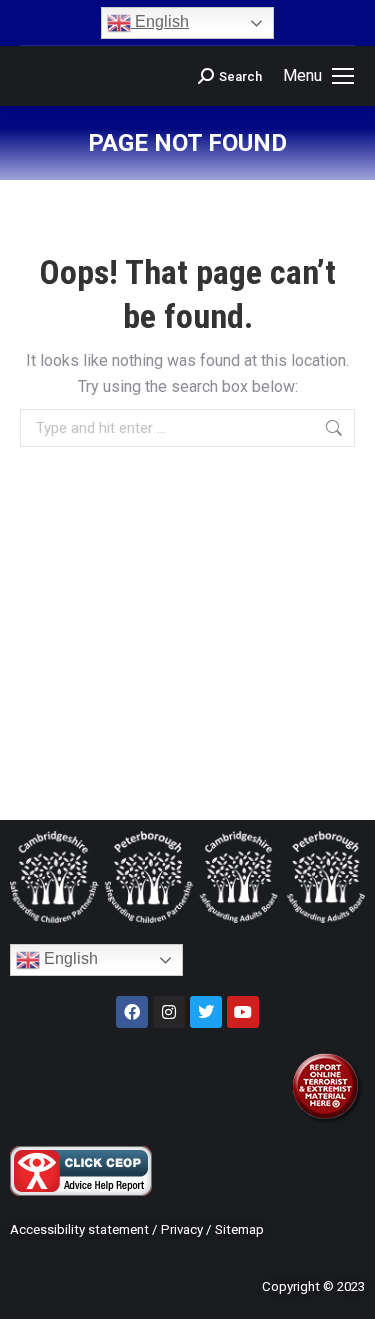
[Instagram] (169, 1012)
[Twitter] (206, 1012)
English (160, 21)
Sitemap (239, 1229)
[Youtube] (243, 1012)
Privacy (182, 1229)
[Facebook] (132, 1012)
